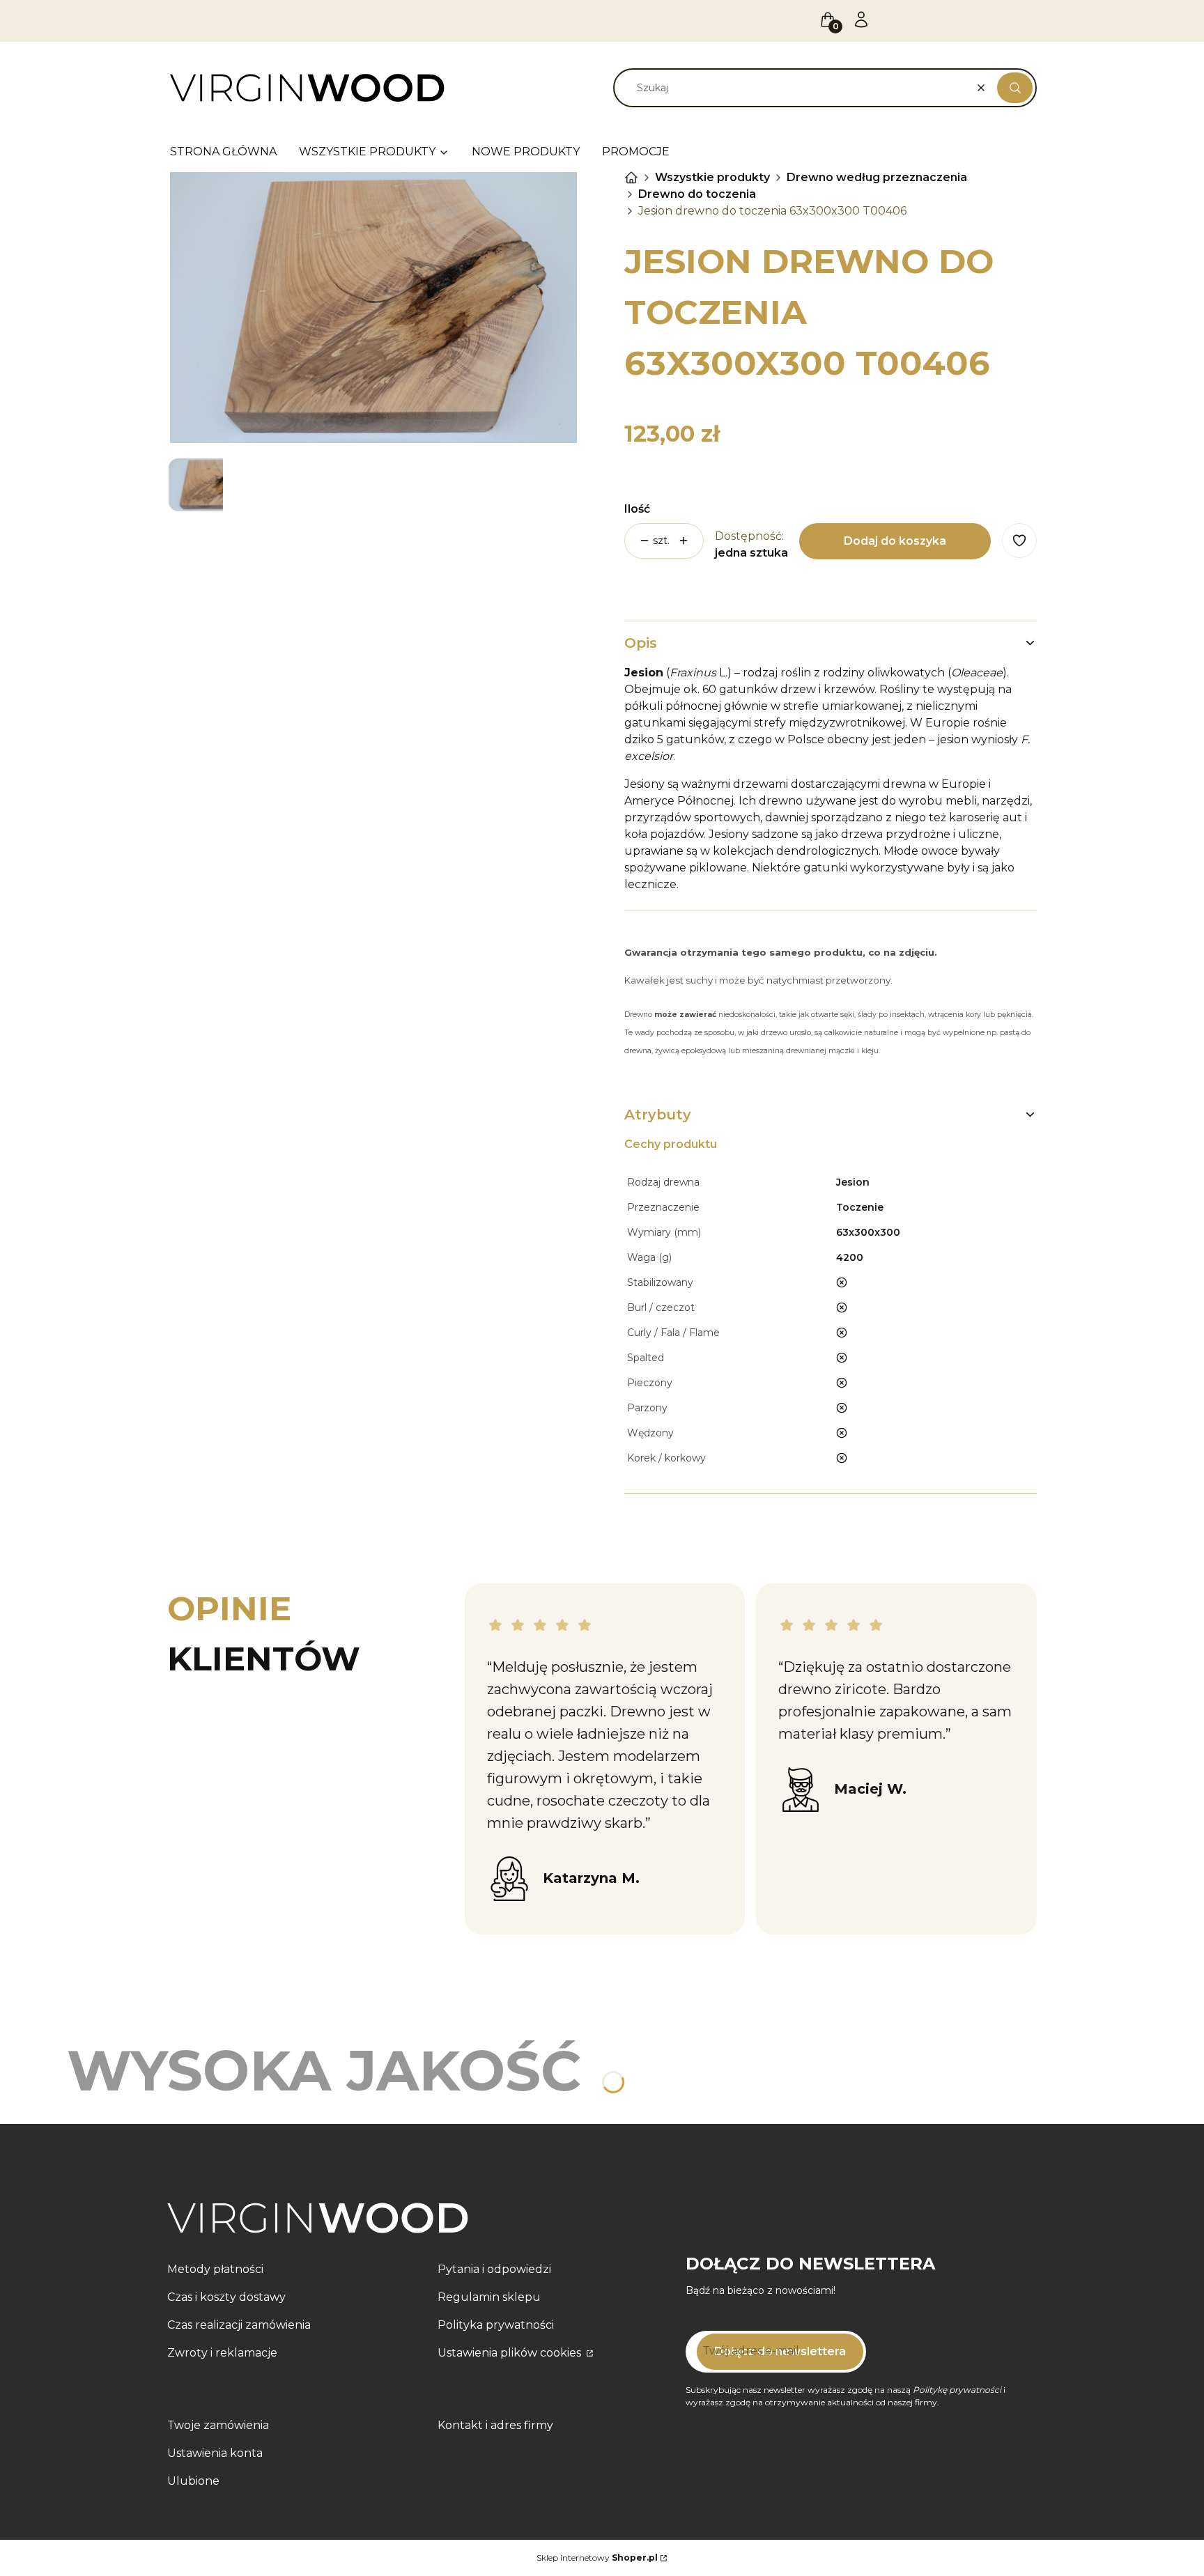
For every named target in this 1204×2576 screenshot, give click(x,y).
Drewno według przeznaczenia (877, 177)
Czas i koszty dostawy (226, 2297)
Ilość (637, 509)
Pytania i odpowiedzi (494, 2269)
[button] (1015, 88)
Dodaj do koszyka (895, 541)
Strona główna (631, 178)
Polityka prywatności (496, 2325)
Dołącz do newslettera (780, 2351)
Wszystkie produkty (712, 177)
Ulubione (193, 2481)
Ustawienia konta (215, 2453)
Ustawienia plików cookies (511, 2353)
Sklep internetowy (597, 2558)
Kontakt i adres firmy (495, 2425)
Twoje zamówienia (218, 2425)
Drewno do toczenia (697, 194)
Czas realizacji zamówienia (239, 2325)
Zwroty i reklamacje (222, 2353)
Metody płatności (215, 2269)
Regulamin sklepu (489, 2297)
